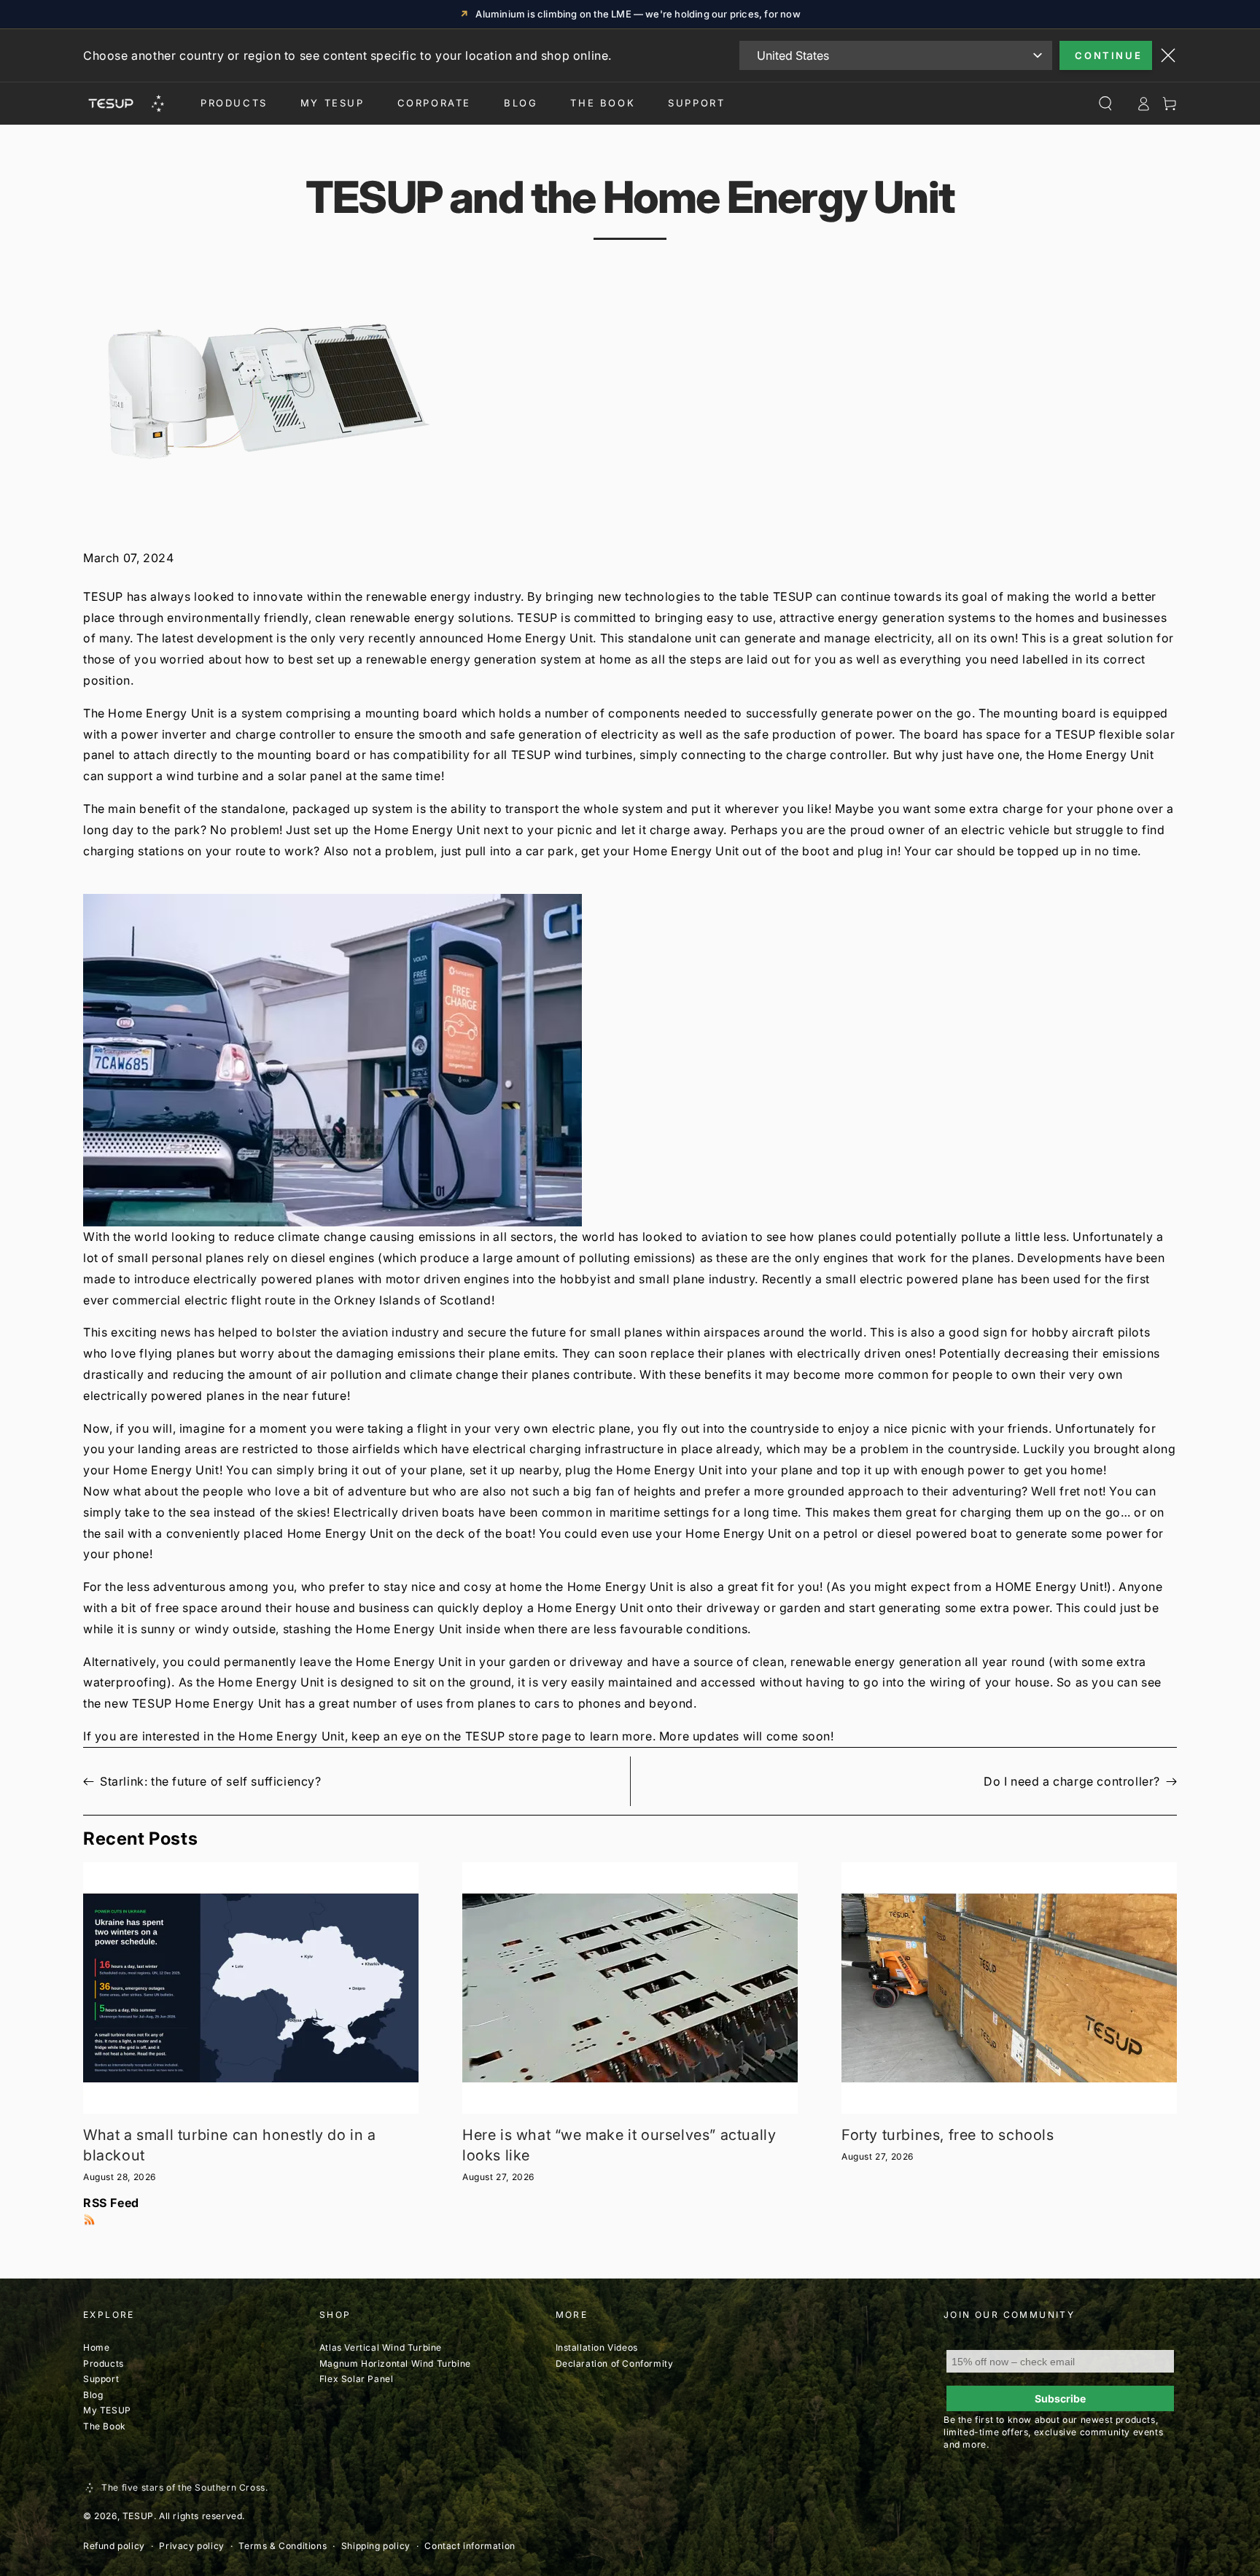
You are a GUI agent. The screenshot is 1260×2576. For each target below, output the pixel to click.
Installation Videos (597, 2347)
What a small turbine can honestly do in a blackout (230, 2145)
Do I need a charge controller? (1072, 1781)
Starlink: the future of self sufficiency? (211, 1781)
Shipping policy (376, 2546)
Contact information (470, 2546)
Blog (521, 103)
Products (234, 103)
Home (96, 2347)
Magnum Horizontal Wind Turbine (397, 2363)
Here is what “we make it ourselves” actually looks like (619, 2145)
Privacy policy (191, 2546)
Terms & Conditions (283, 2546)
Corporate (434, 103)
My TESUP (107, 2410)
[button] (630, 1060)
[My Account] (1143, 104)
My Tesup (332, 103)
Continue (1108, 55)
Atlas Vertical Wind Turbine (381, 2347)
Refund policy (114, 2546)
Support (696, 103)
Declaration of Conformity (615, 2363)
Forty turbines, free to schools (948, 2135)
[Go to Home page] (125, 104)
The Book (603, 103)
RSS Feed (111, 2203)
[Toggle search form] (1105, 104)
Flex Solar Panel (357, 2379)
